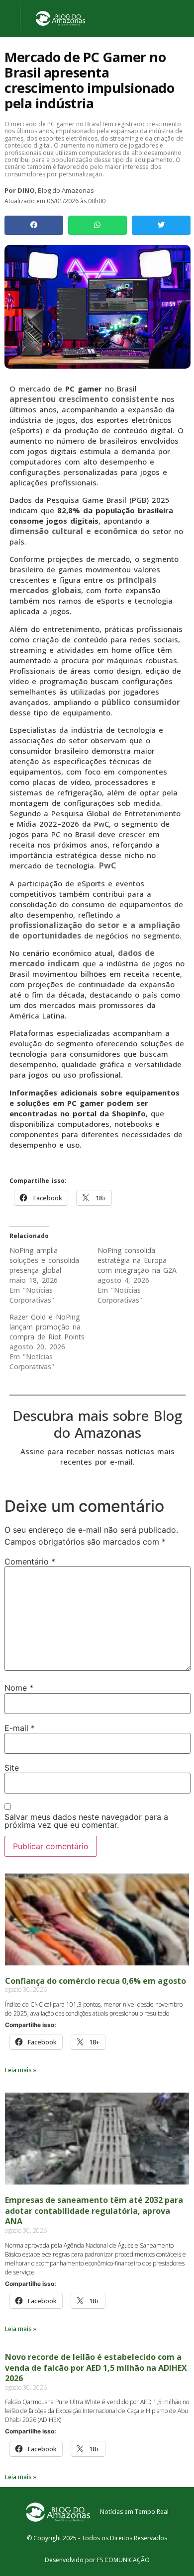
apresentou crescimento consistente (84, 399)
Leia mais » (21, 2070)
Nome (19, 1688)
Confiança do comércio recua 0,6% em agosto (96, 1981)
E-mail (20, 1728)
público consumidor (141, 702)
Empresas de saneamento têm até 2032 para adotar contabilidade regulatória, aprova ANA (94, 2211)
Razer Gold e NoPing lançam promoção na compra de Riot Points (47, 1327)
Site (12, 1768)
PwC (108, 865)
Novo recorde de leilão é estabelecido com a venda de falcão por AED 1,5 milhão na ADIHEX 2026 (96, 2368)
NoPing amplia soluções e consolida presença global (44, 1260)
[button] (34, 225)
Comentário (30, 1561)
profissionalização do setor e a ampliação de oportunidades (95, 930)
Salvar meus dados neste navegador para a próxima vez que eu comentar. (86, 1821)
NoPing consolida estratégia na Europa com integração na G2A (137, 1260)
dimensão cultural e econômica (73, 531)
